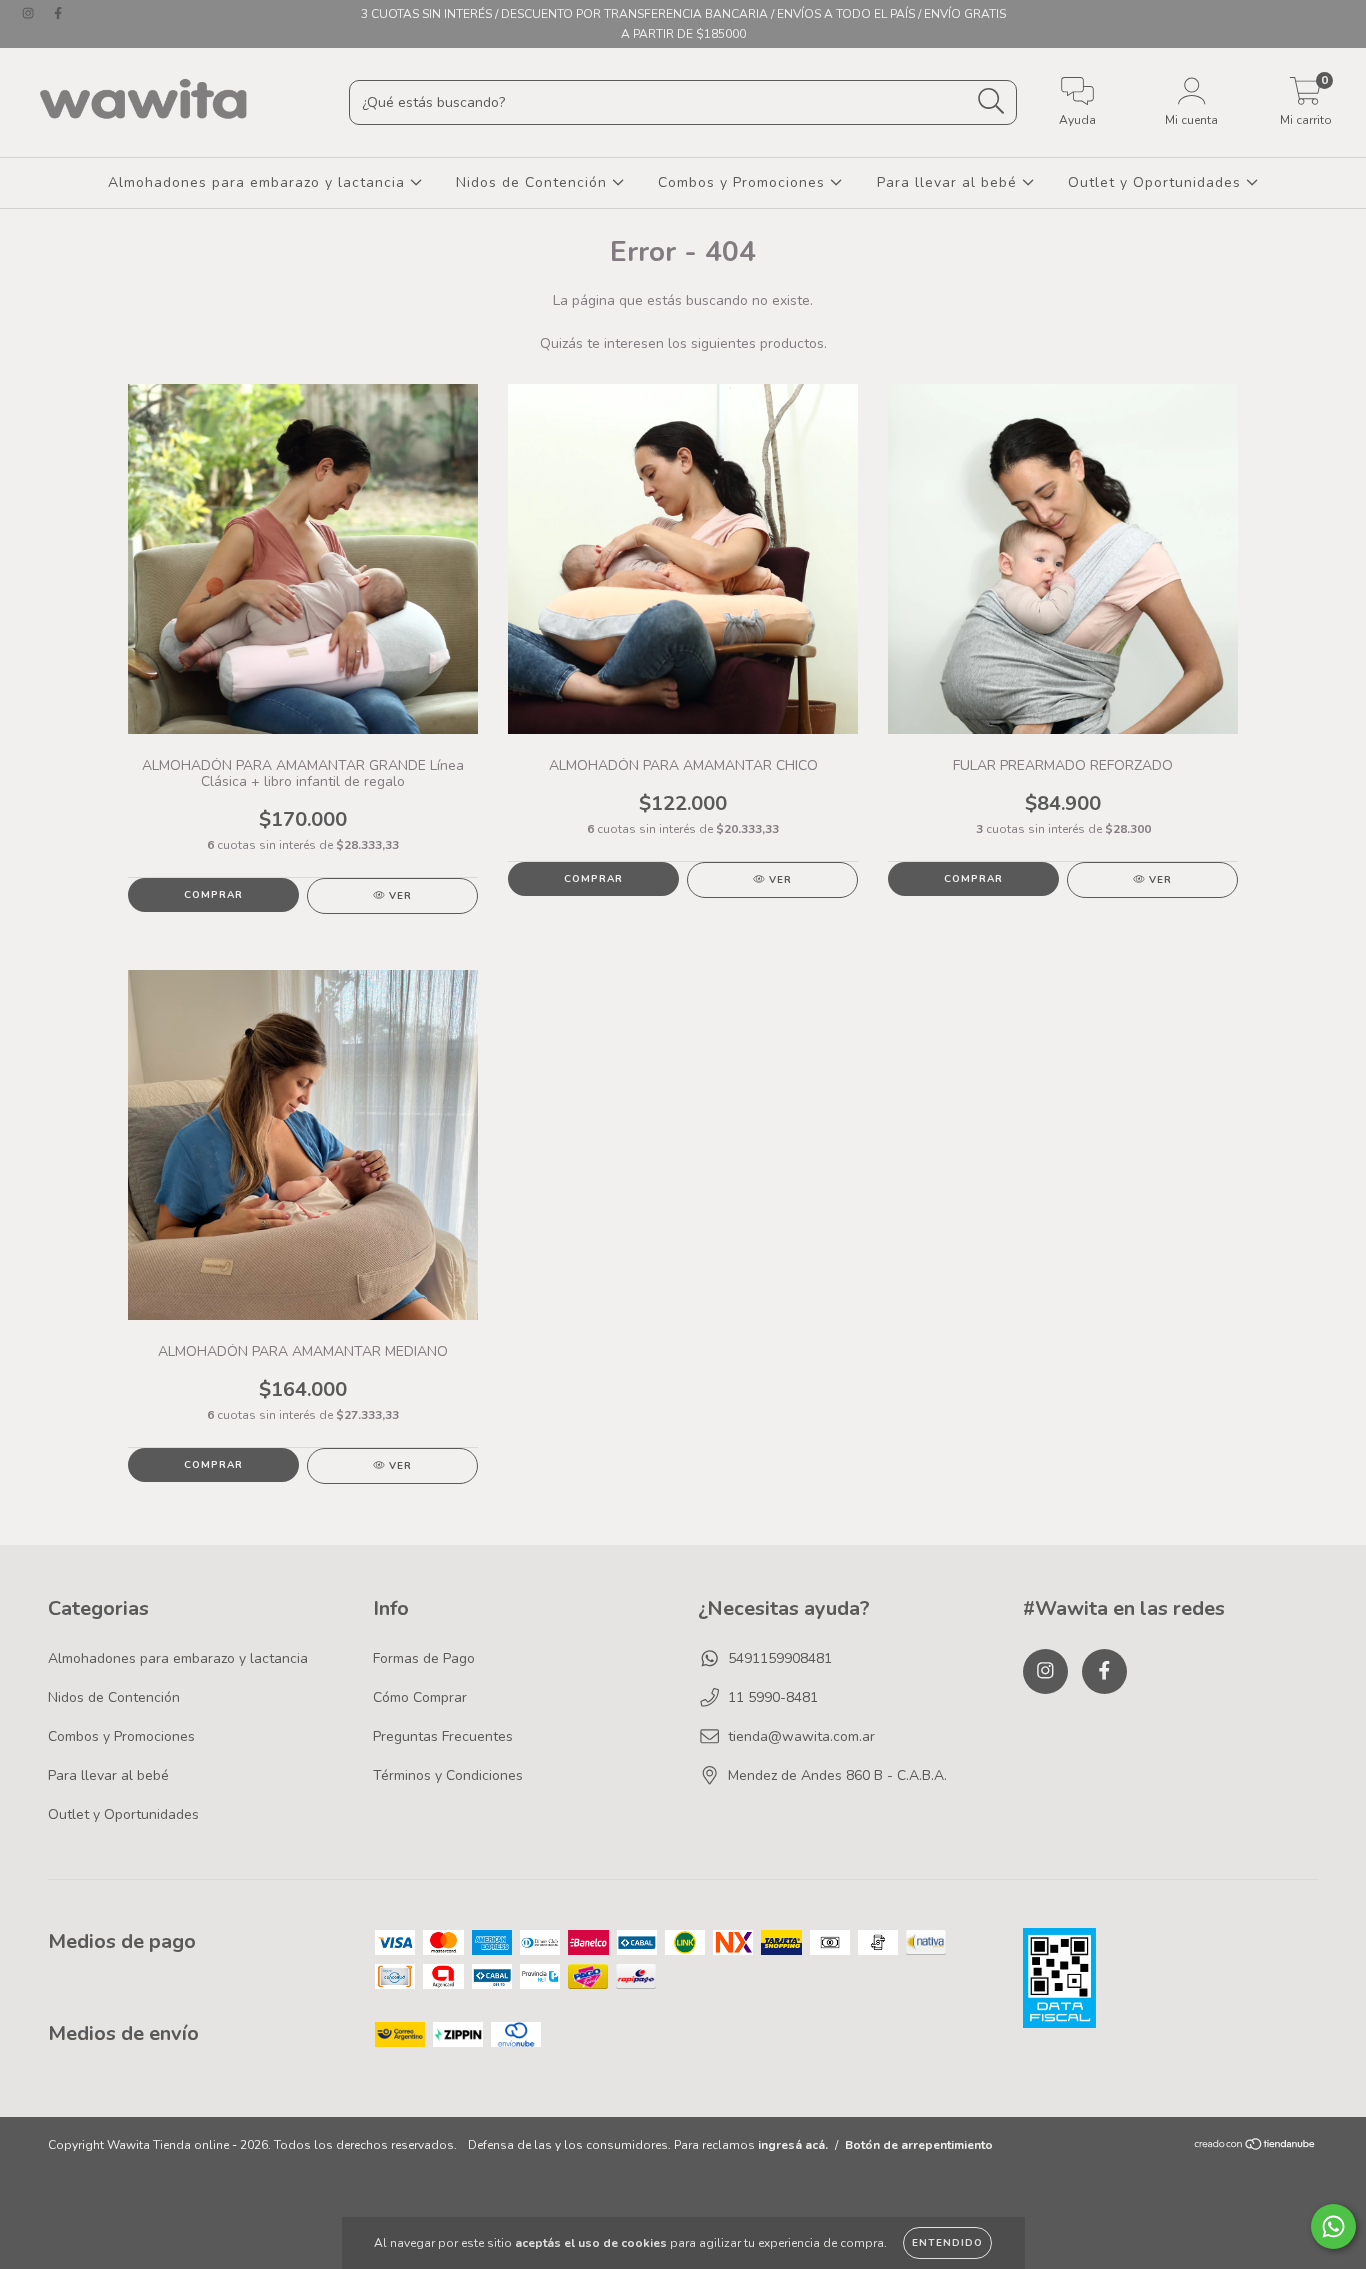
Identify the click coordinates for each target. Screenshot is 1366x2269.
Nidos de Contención (534, 182)
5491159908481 (780, 1658)
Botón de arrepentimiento (919, 2145)
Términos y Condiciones (448, 1775)
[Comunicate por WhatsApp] (1333, 2226)
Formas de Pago (424, 1658)
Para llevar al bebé (949, 182)
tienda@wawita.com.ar (801, 1736)
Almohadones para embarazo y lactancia (259, 182)
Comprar (213, 895)
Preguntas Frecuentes (443, 1736)
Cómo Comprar (420, 1697)
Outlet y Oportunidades (1157, 182)
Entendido (947, 2243)
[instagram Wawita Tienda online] (30, 13)
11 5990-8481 (773, 1697)
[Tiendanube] (1255, 2147)
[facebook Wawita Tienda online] (58, 13)
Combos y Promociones (744, 182)
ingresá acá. (793, 2145)
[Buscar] (991, 101)
